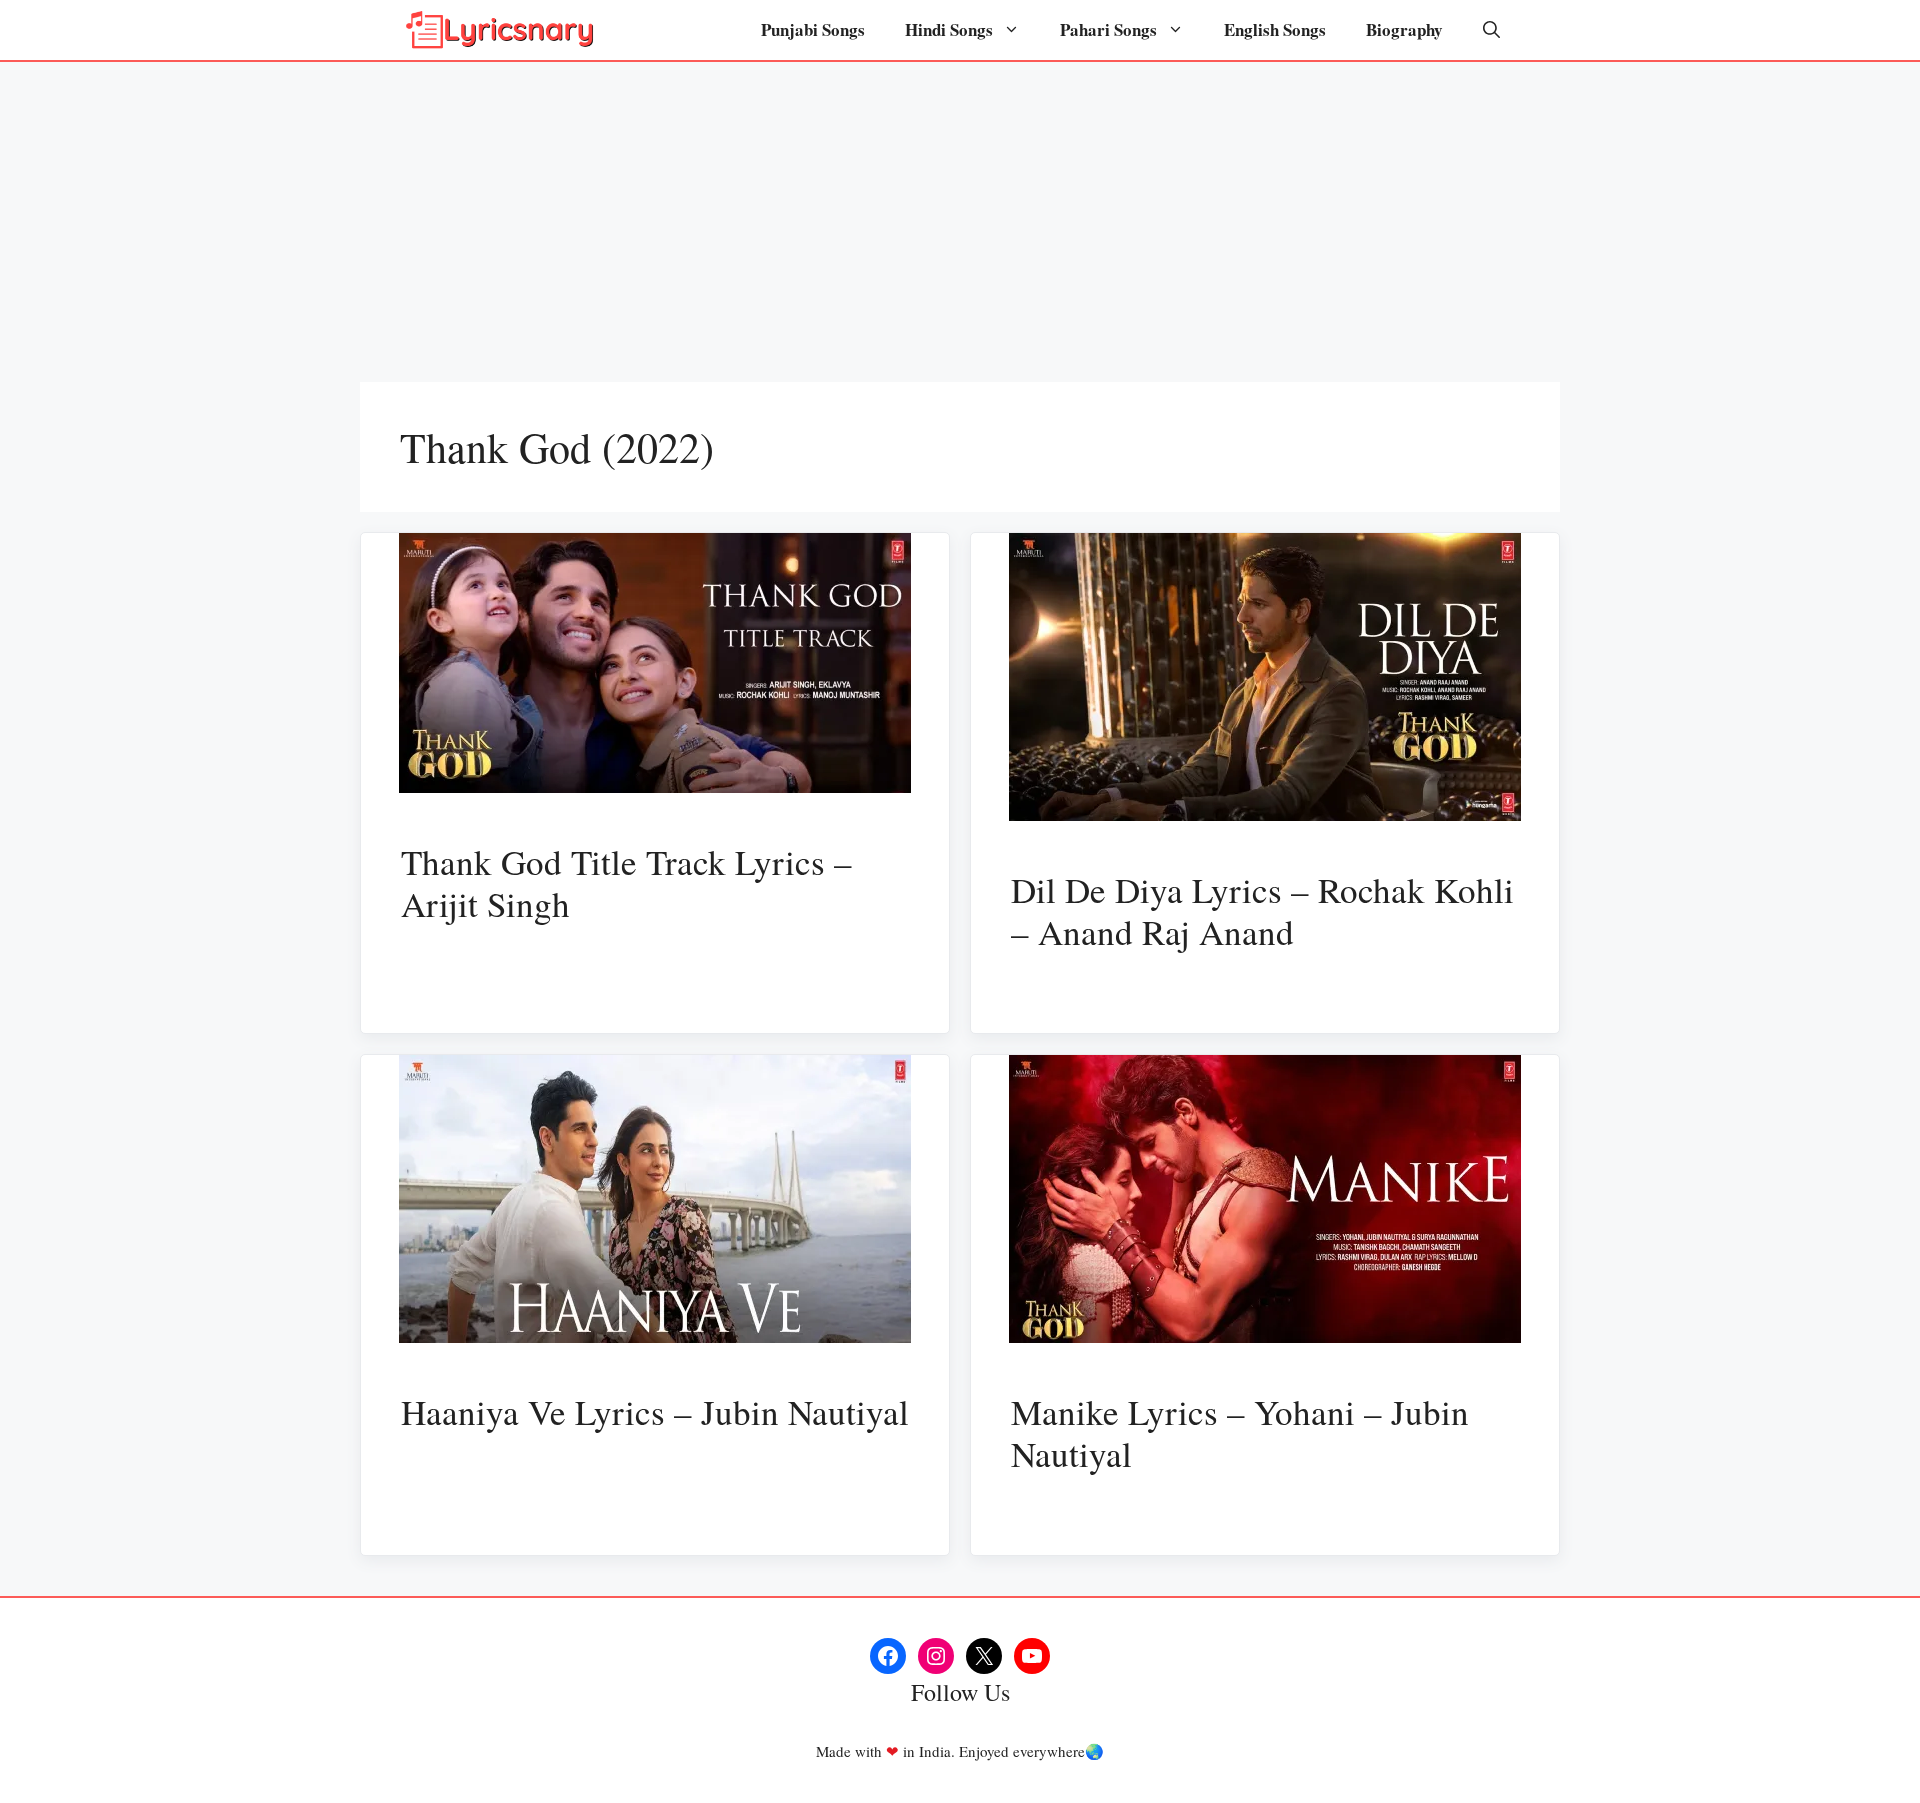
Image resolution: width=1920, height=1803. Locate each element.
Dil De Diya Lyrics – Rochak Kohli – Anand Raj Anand (1262, 910)
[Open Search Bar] (1491, 30)
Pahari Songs (1108, 29)
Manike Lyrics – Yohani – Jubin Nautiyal (1240, 1432)
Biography (1404, 29)
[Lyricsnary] (500, 30)
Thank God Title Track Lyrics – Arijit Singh (626, 882)
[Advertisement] (960, 212)
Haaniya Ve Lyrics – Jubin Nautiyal (655, 1411)
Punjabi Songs (813, 29)
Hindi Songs (949, 29)
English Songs (1275, 29)
